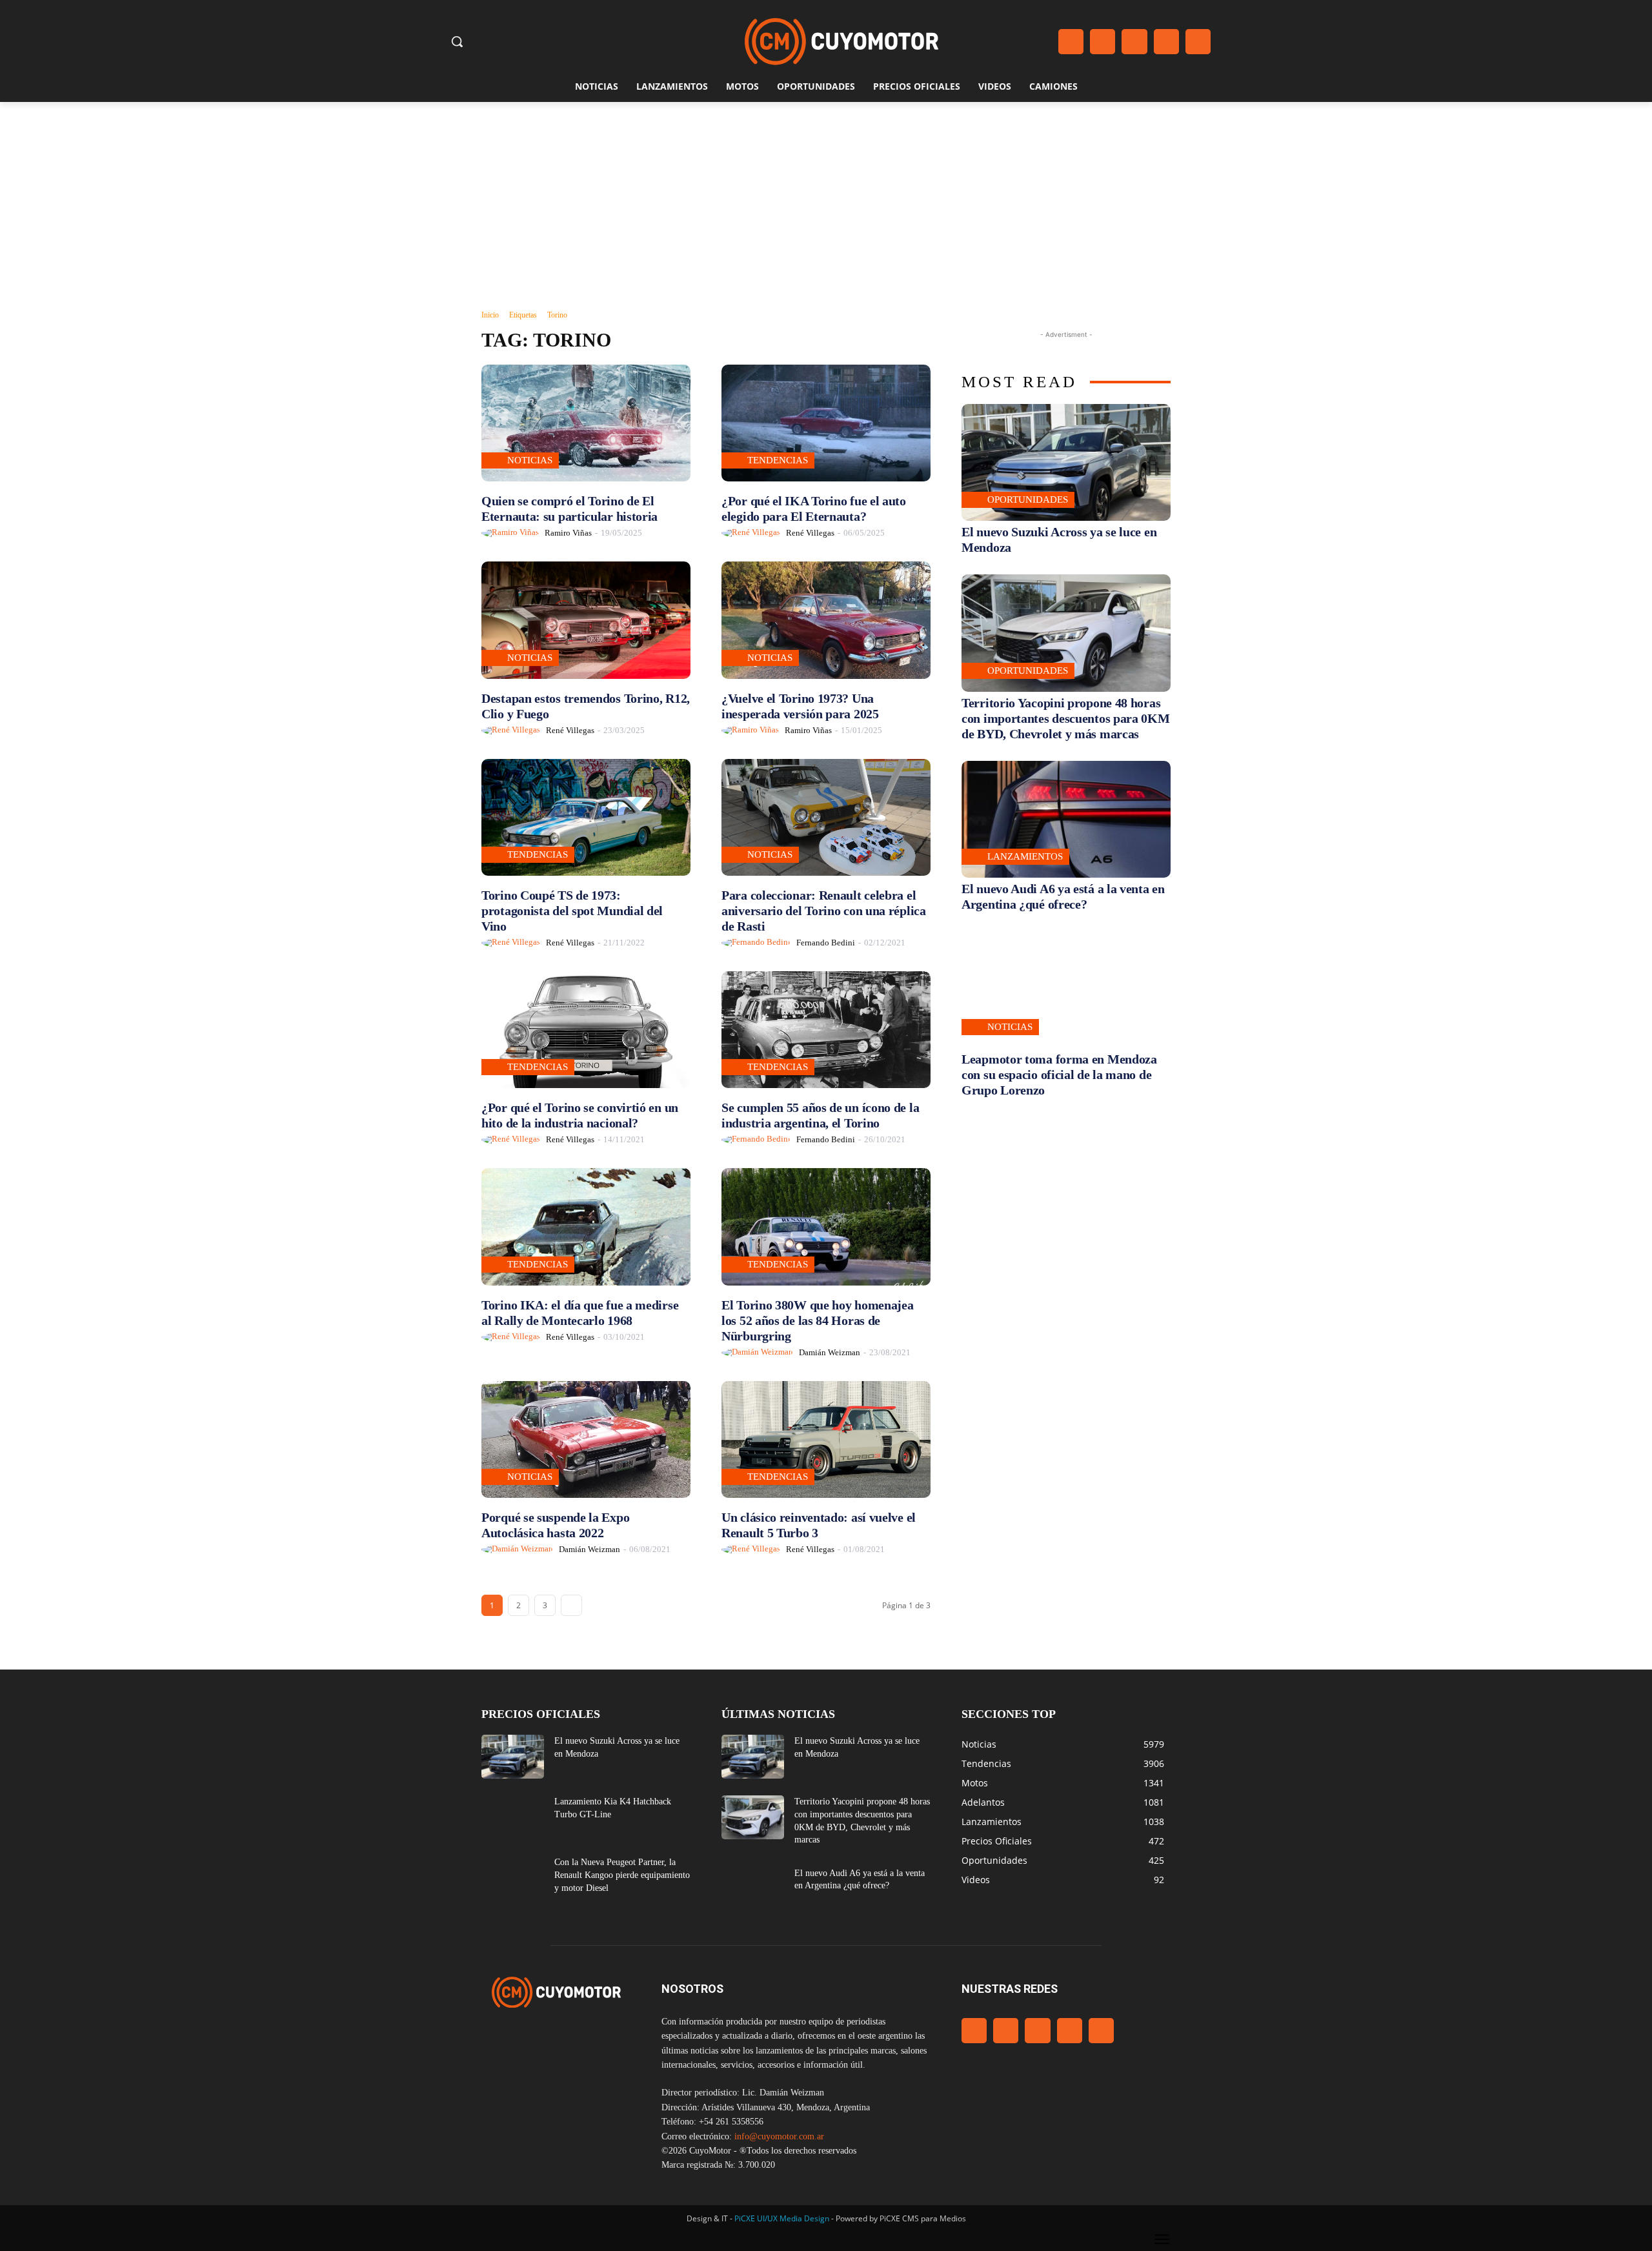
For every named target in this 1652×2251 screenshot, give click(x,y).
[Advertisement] (826, 199)
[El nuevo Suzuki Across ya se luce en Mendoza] (1066, 462)
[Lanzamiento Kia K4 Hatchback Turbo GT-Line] (513, 1817)
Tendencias (778, 460)
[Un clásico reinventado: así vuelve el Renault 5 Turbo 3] (826, 1439)
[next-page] (571, 1605)
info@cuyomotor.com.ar (779, 2136)
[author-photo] (512, 533)
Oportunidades (1028, 500)
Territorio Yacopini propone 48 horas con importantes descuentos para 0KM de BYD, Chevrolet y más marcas (1066, 718)
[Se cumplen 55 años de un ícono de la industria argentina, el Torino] (826, 1030)
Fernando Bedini (826, 943)
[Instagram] (1103, 42)
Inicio (490, 315)
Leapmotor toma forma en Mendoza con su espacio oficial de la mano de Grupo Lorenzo (1059, 1075)
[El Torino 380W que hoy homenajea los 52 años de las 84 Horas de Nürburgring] (826, 1226)
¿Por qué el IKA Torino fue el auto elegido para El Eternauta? (814, 509)
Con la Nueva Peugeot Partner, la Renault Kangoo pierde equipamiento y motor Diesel (622, 1875)
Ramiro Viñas (568, 533)
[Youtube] (1198, 42)
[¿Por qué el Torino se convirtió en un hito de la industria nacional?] (586, 1030)
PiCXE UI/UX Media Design (782, 2218)
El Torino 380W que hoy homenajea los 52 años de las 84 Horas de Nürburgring (817, 1320)
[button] (457, 41)
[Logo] (841, 42)
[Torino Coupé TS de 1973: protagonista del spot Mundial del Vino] (586, 817)
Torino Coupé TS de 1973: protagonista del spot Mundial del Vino (572, 911)
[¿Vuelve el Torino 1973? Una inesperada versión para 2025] (826, 620)
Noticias (530, 460)
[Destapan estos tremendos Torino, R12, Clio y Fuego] (586, 620)
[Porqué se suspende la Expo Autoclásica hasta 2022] (586, 1439)
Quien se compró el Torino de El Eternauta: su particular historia (569, 509)
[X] (1166, 42)
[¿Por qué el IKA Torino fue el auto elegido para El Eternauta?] (826, 423)
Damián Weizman (830, 1352)
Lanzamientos (1025, 856)
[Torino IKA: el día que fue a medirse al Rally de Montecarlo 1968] (586, 1226)
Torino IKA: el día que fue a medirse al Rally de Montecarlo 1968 (580, 1313)
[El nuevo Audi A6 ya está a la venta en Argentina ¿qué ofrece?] (1066, 819)
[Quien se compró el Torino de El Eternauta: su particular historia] (586, 423)
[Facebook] (1071, 42)
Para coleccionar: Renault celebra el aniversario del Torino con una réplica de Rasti (824, 911)
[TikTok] (1134, 42)
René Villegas (810, 533)
